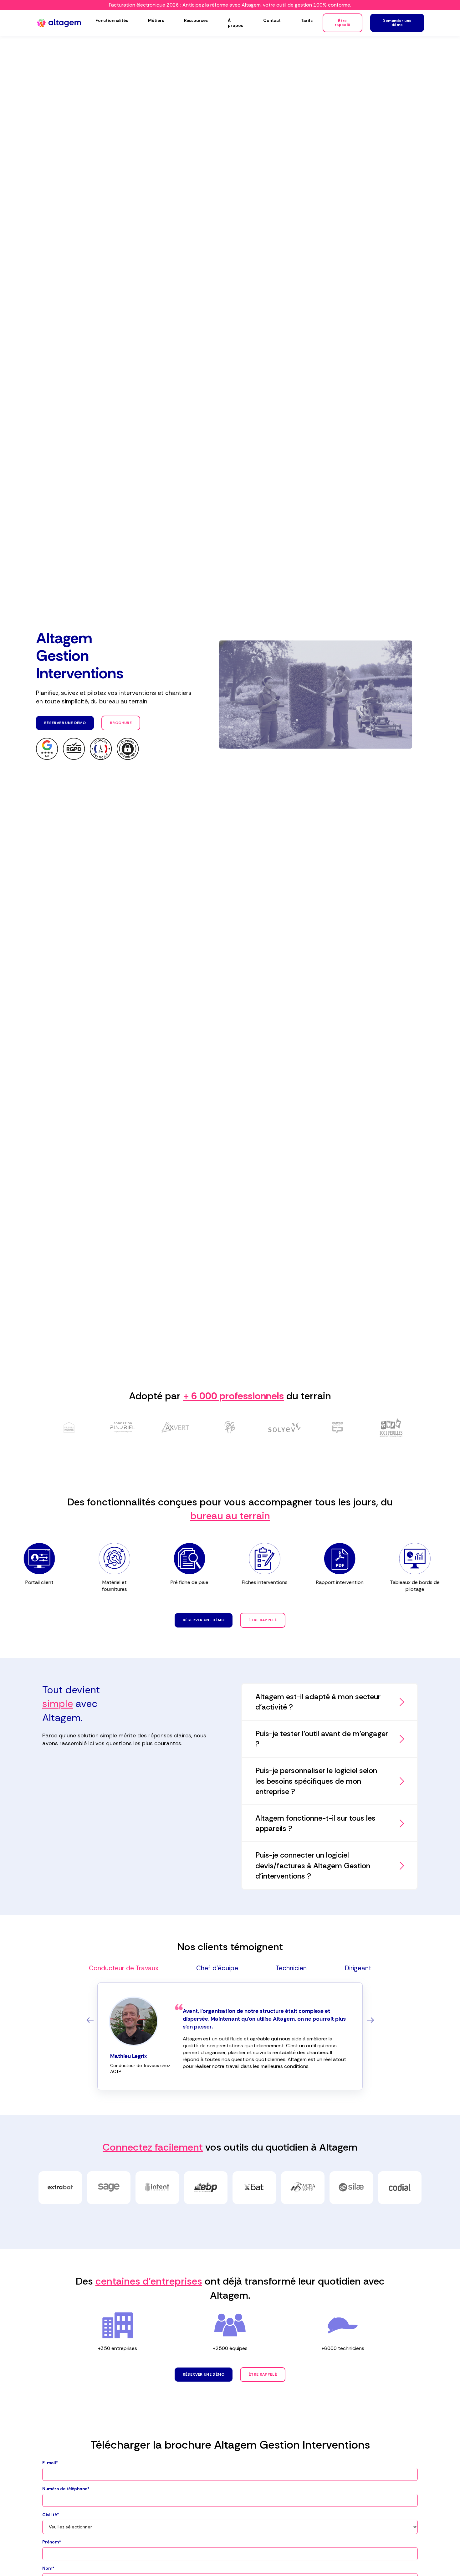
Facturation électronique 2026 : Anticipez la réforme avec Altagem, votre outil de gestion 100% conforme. (230, 5)
